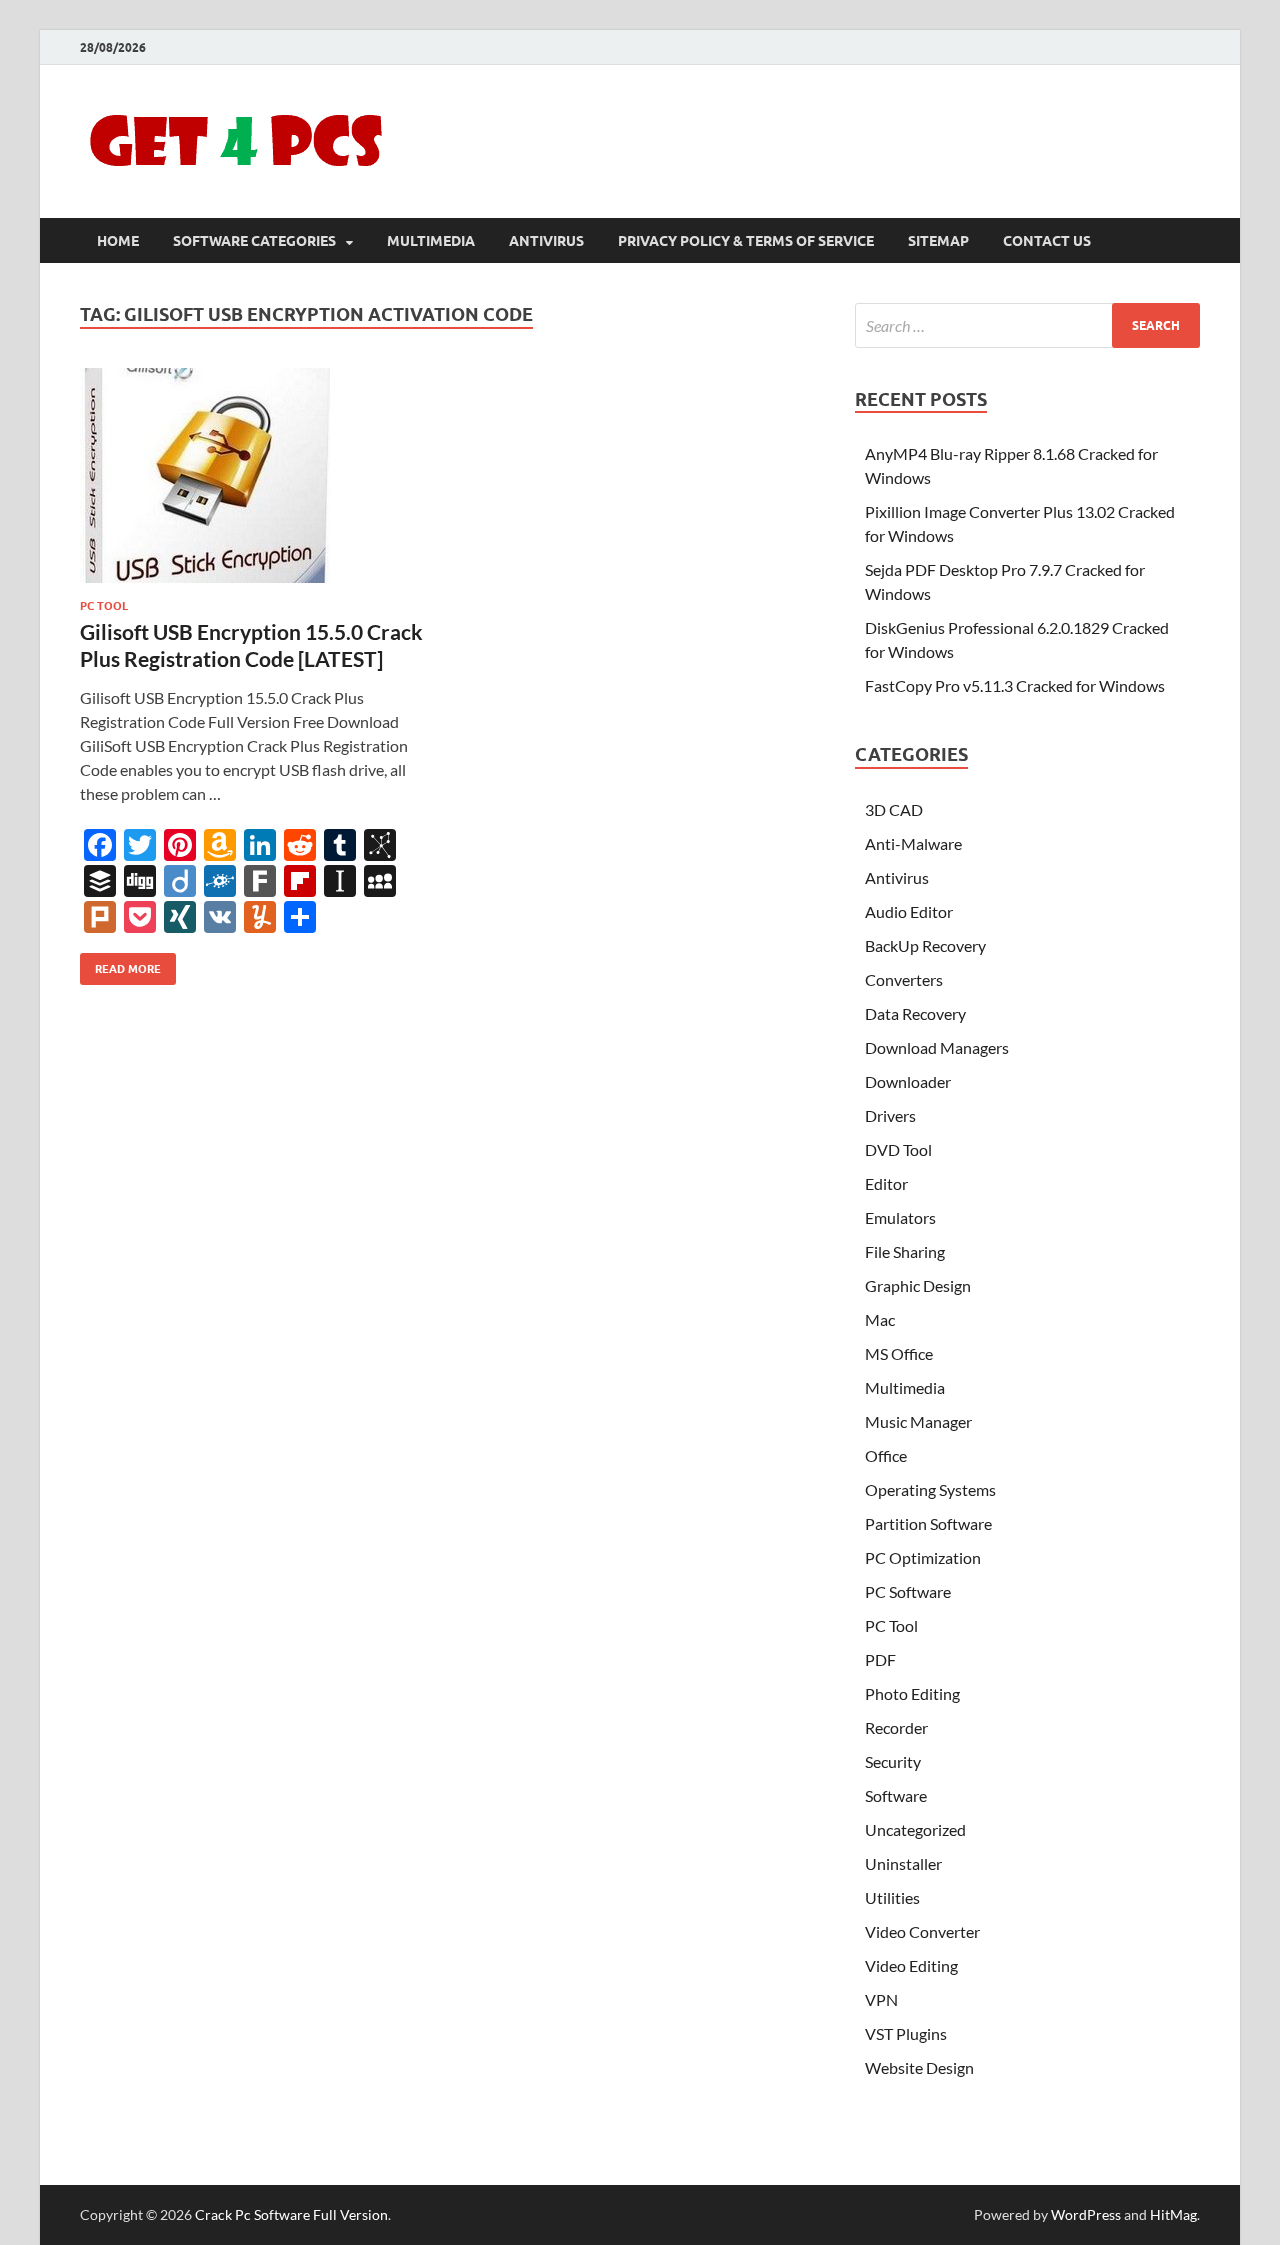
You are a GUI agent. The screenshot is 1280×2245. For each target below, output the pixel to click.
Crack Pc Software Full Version (291, 2214)
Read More (120, 964)
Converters (904, 979)
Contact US (1047, 241)
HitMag (1173, 2214)
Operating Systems (930, 1489)
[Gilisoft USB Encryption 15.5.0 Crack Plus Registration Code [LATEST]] (254, 475)
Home (118, 241)
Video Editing (911, 1965)
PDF (880, 1659)
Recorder (896, 1727)
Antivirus (546, 241)
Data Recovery (915, 1013)
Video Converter (922, 1931)
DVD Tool (898, 1149)
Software (896, 1795)
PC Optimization (923, 1557)
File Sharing (905, 1251)
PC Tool (104, 606)
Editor (886, 1183)
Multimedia (431, 241)
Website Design (919, 2067)
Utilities (892, 1897)
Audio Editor (909, 911)
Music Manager (918, 1421)
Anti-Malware (913, 843)
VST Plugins (906, 2033)
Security (893, 1761)
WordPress (1086, 2214)
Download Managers (937, 1047)
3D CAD (894, 809)
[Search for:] (1027, 325)
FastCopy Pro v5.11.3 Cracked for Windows (1015, 685)
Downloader (908, 1081)
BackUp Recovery (925, 945)
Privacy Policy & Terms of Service (746, 241)
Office (886, 1455)
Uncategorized (915, 1829)
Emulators (900, 1217)
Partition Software (928, 1523)
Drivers (890, 1115)
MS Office (899, 1353)
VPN (881, 1999)
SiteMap (938, 241)
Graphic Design (918, 1285)
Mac (880, 1319)
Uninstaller (903, 1863)
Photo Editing (912, 1693)
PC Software (908, 1591)
